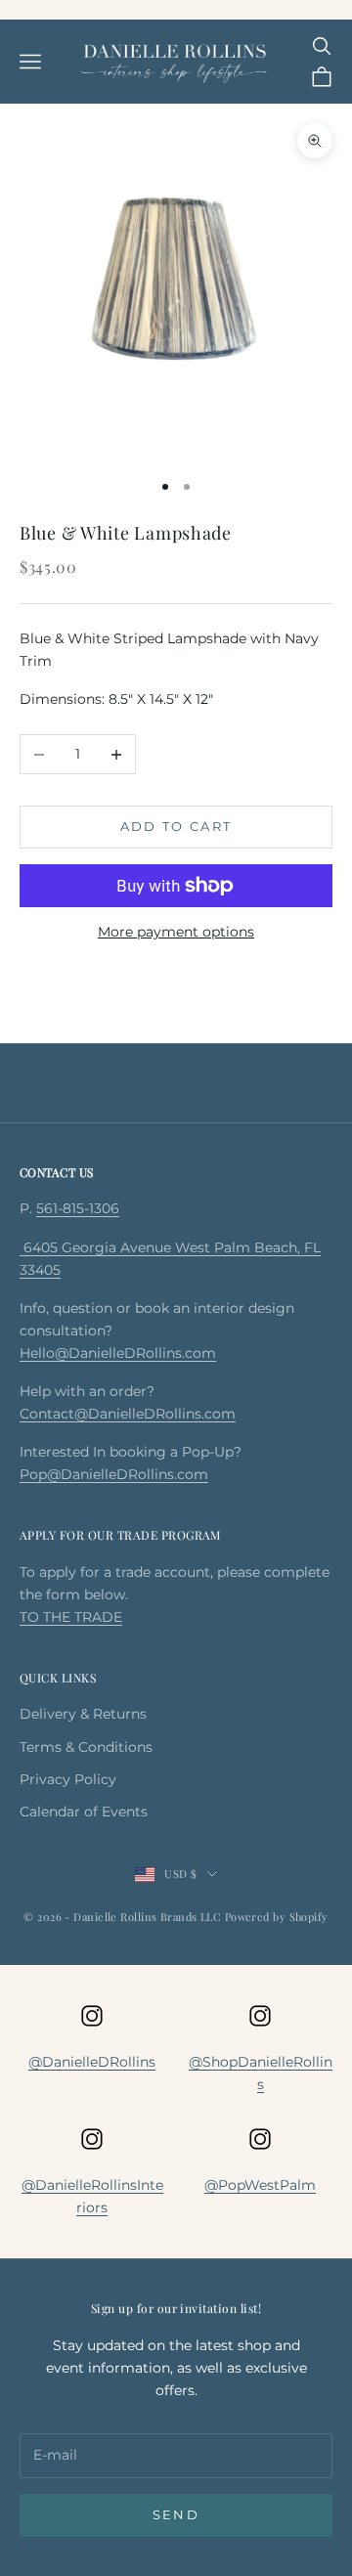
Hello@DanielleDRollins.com (118, 1353)
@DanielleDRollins (92, 2062)
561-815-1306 (78, 1208)
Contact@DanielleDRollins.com (128, 1414)
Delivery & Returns (83, 1714)
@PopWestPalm (260, 2185)
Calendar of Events (84, 1812)
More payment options (176, 932)
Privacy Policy (68, 1779)
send (176, 2514)
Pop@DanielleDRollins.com (114, 1474)
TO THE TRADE (71, 1617)
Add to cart (176, 826)
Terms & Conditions (86, 1747)
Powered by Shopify (277, 1917)
